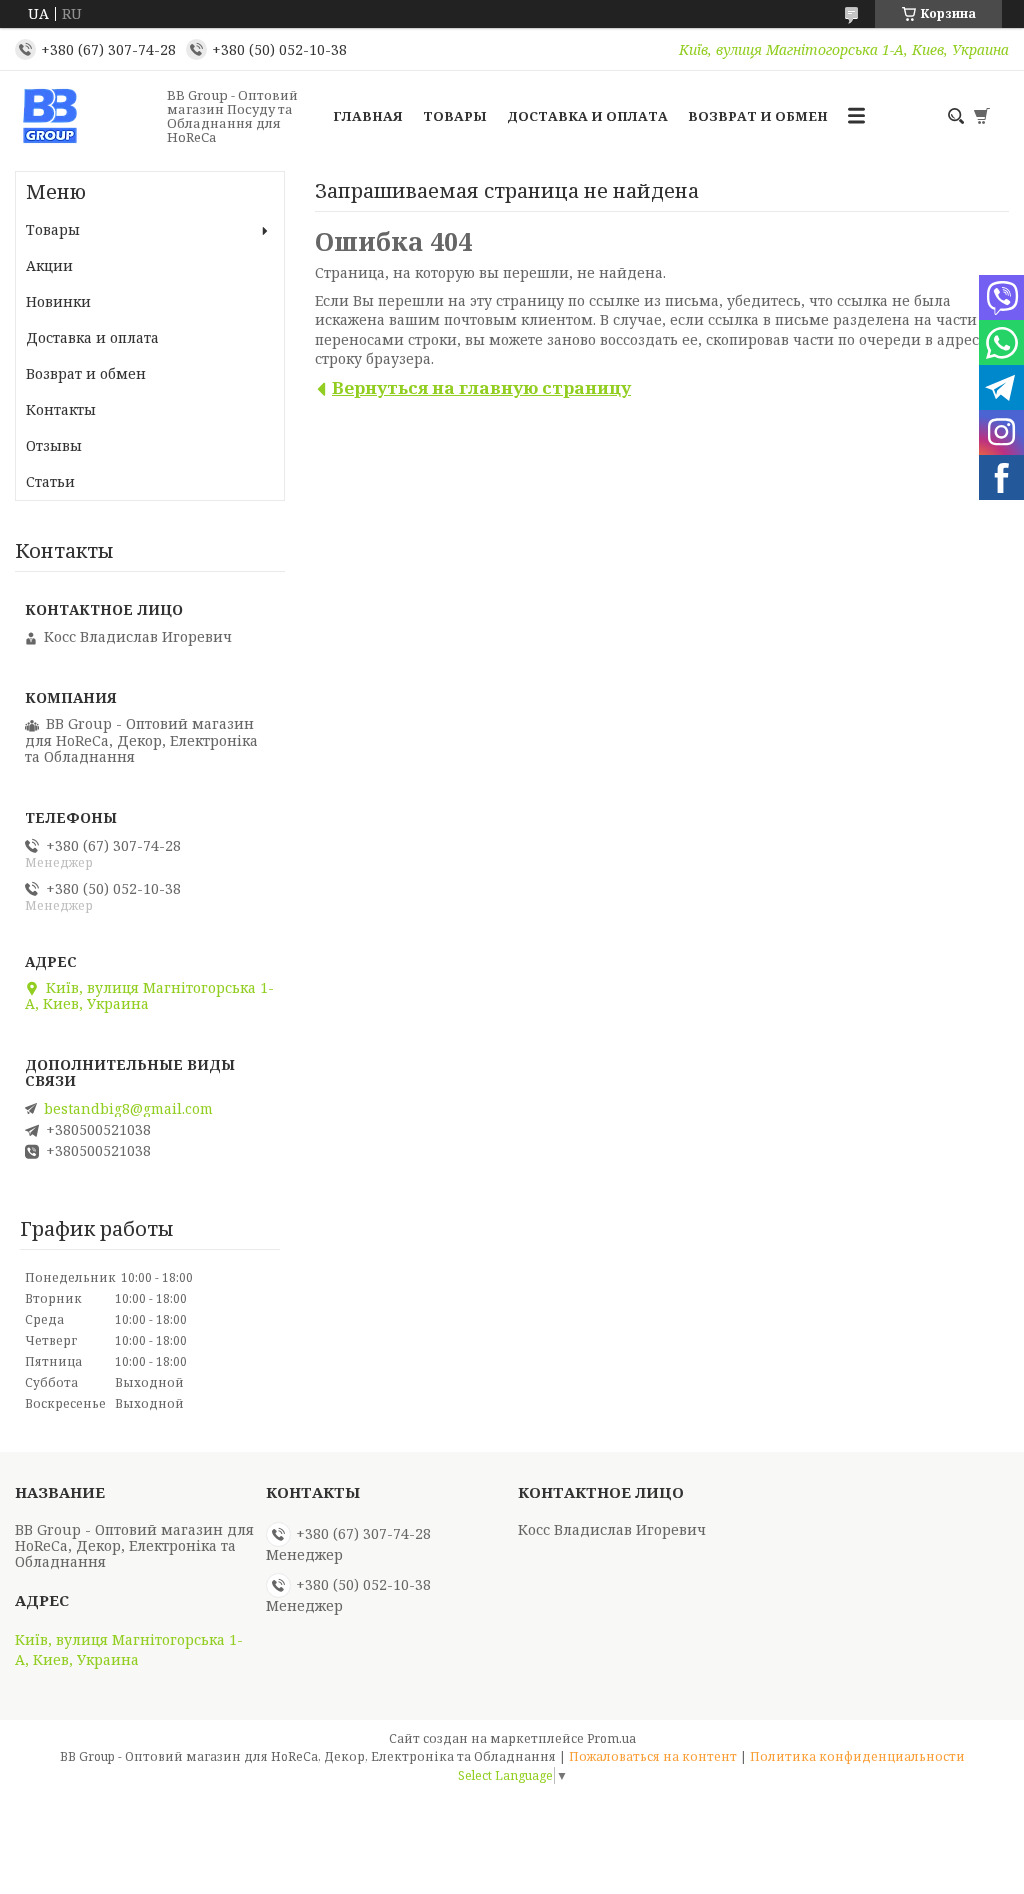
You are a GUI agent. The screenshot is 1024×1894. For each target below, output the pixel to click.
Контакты (61, 409)
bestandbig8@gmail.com (128, 1109)
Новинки (58, 301)
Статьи (50, 481)
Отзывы (54, 445)
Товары (455, 116)
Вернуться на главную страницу (481, 387)
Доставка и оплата (587, 116)
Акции (49, 265)
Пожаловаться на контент (653, 1756)
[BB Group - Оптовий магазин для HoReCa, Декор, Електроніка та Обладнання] (85, 116)
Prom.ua (611, 1738)
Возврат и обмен (758, 116)
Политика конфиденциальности (857, 1756)
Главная (368, 116)
